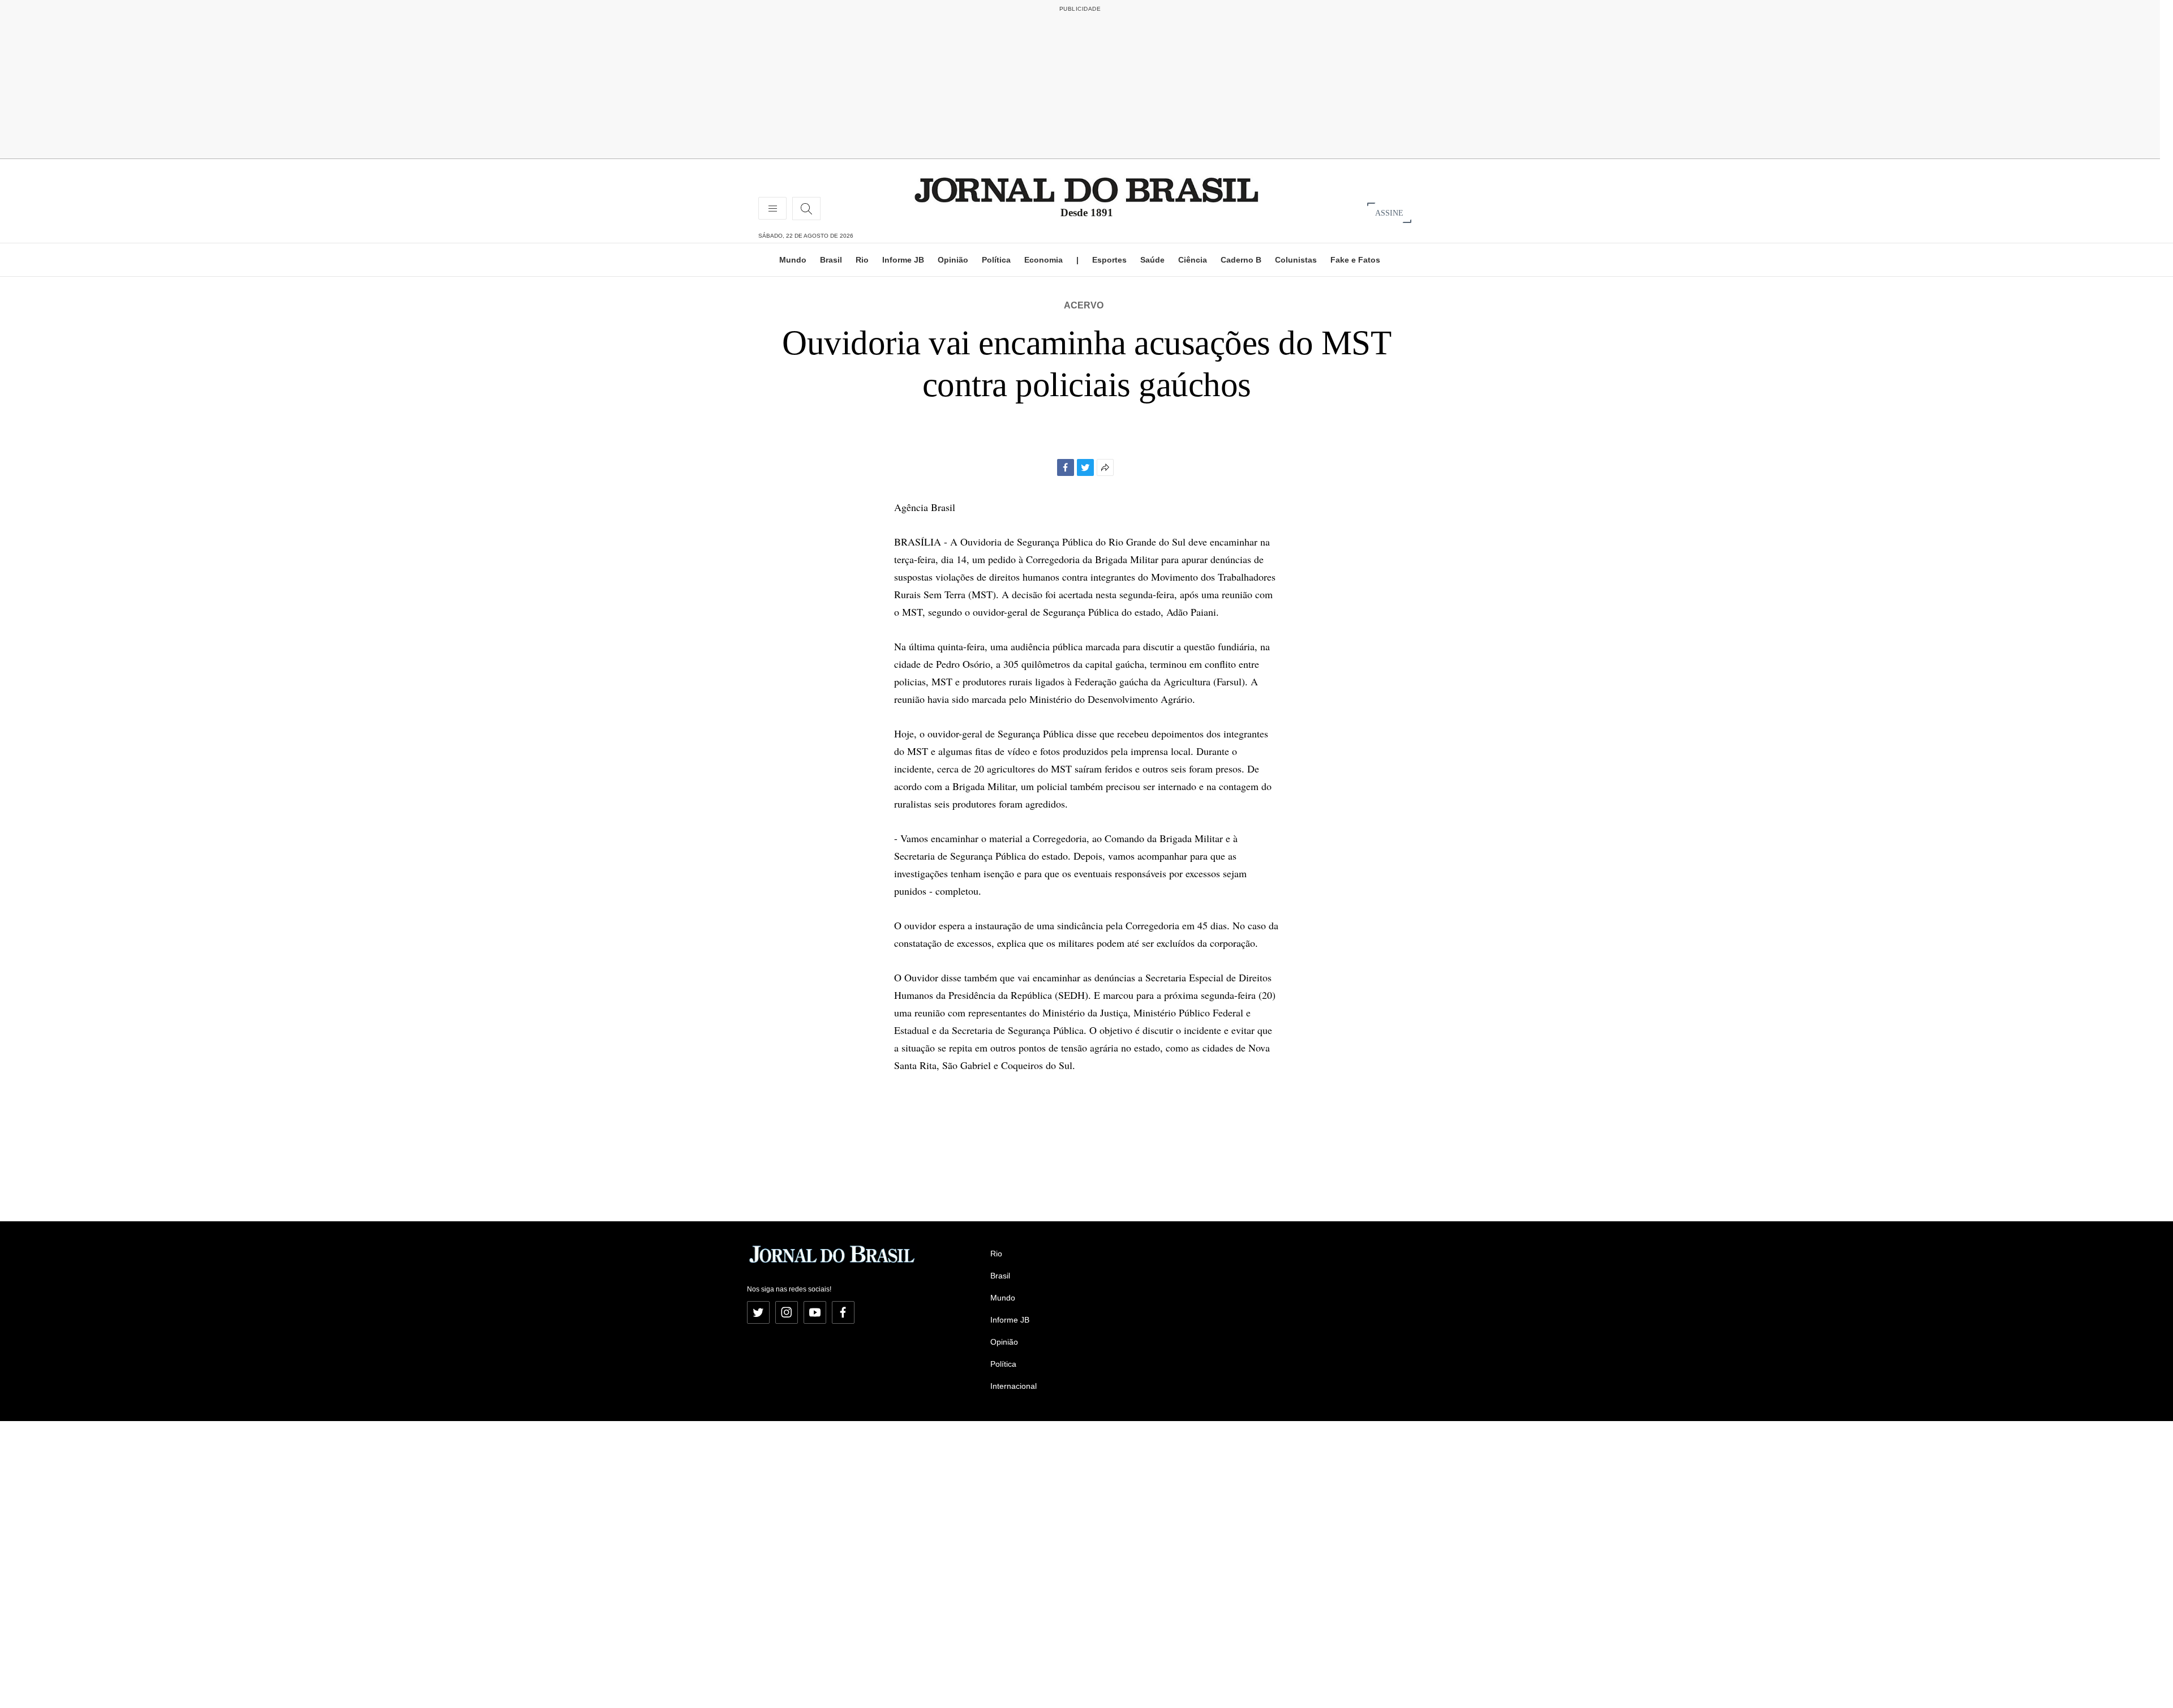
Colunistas (1296, 260)
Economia (1043, 260)
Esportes (1109, 260)
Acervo (1084, 305)
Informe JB (903, 260)
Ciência (1193, 260)
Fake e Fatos (1355, 260)
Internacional (1014, 1386)
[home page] (1086, 189)
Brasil (831, 260)
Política (996, 260)
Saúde (1152, 260)
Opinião (953, 260)
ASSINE (1389, 213)
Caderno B (1241, 260)
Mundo (793, 260)
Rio (862, 260)
